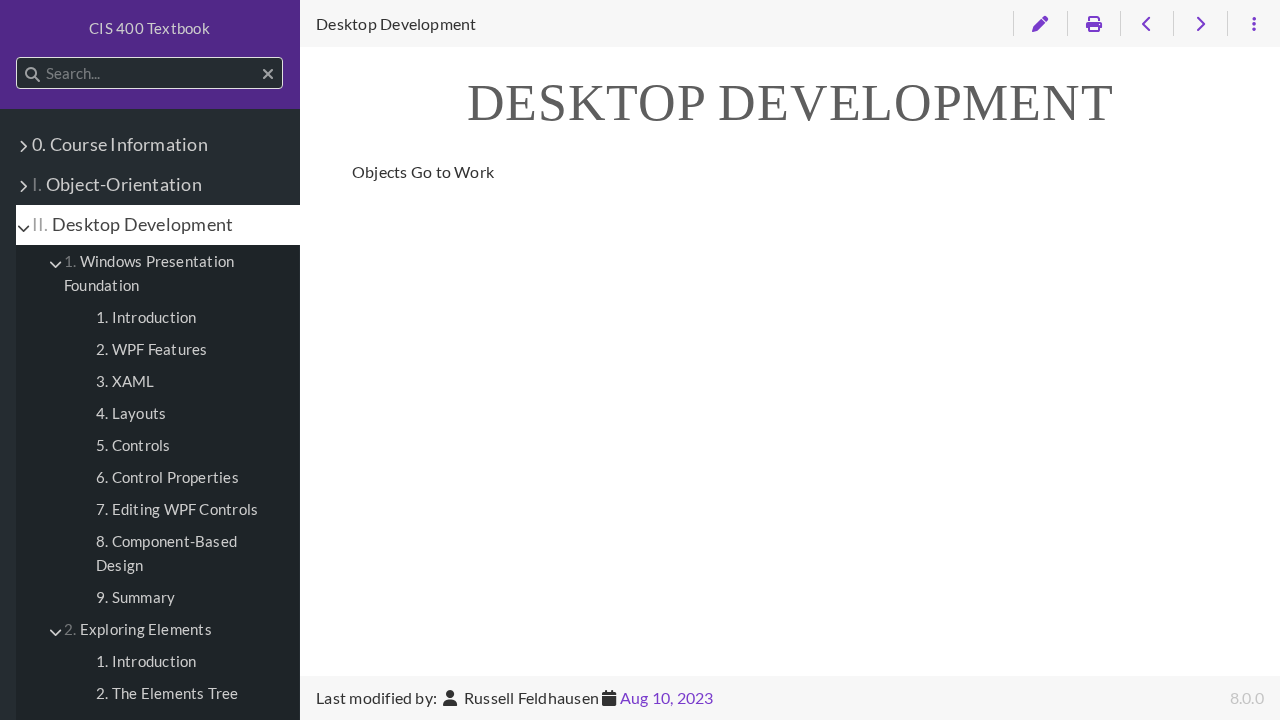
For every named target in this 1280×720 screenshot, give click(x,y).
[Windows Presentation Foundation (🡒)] (1199, 24)
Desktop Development (132, 224)
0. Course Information (120, 144)
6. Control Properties (167, 477)
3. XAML (125, 381)
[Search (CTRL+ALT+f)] (32, 74)
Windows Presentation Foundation (149, 273)
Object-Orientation (117, 184)
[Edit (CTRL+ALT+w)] (1039, 24)
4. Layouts (131, 413)
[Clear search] (268, 74)
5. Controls (133, 445)
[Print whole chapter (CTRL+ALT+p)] (1093, 24)
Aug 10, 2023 (667, 697)
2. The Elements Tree (167, 693)
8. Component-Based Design (166, 553)
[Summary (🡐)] (1146, 24)
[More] (1253, 24)
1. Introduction (146, 317)
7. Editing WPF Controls (177, 509)
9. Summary (135, 597)
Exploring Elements (138, 629)
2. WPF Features (151, 349)
